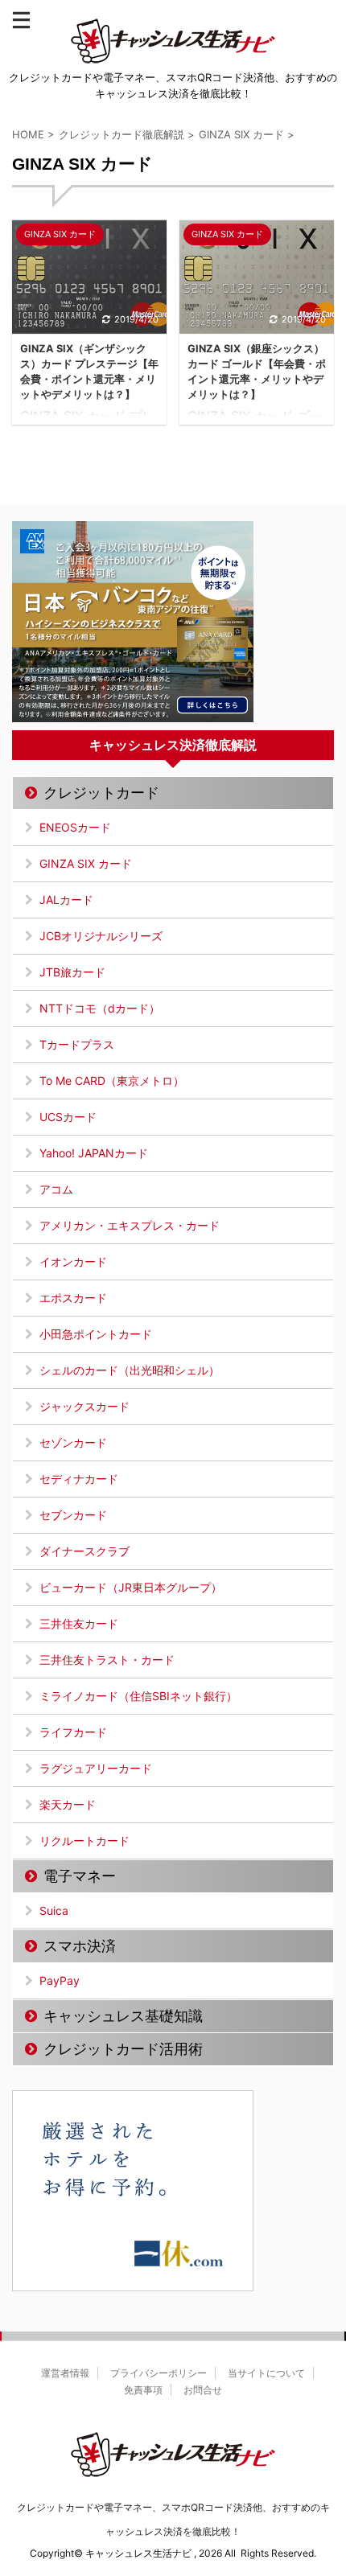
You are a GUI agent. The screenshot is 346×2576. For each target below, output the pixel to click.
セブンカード (73, 1515)
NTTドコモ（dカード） (100, 1008)
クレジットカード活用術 (123, 2049)
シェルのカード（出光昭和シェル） (130, 1370)
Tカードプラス (77, 1044)
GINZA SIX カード (86, 863)
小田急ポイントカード (96, 1334)
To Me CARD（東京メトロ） (112, 1081)
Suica (54, 1910)
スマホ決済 (80, 1946)
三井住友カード (79, 1623)
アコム (56, 1189)
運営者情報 (65, 2373)
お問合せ (203, 2390)
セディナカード (79, 1479)
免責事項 (143, 2390)
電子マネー (80, 1876)
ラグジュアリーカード (96, 1768)
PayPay (60, 1980)
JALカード (66, 900)
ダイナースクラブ (84, 1551)
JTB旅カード (72, 972)
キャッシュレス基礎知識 (123, 2016)
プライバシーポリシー (159, 2373)
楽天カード (68, 1804)
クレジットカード (101, 793)
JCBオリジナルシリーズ (101, 936)
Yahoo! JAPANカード (94, 1153)
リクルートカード (84, 1841)
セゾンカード (73, 1442)
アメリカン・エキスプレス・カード (130, 1225)
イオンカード (73, 1261)
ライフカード (73, 1732)
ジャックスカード (84, 1406)
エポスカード (73, 1298)
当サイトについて (266, 2373)
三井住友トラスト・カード (107, 1660)
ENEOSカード (75, 827)
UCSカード (68, 1117)
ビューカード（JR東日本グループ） (131, 1587)
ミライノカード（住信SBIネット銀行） (138, 1696)
